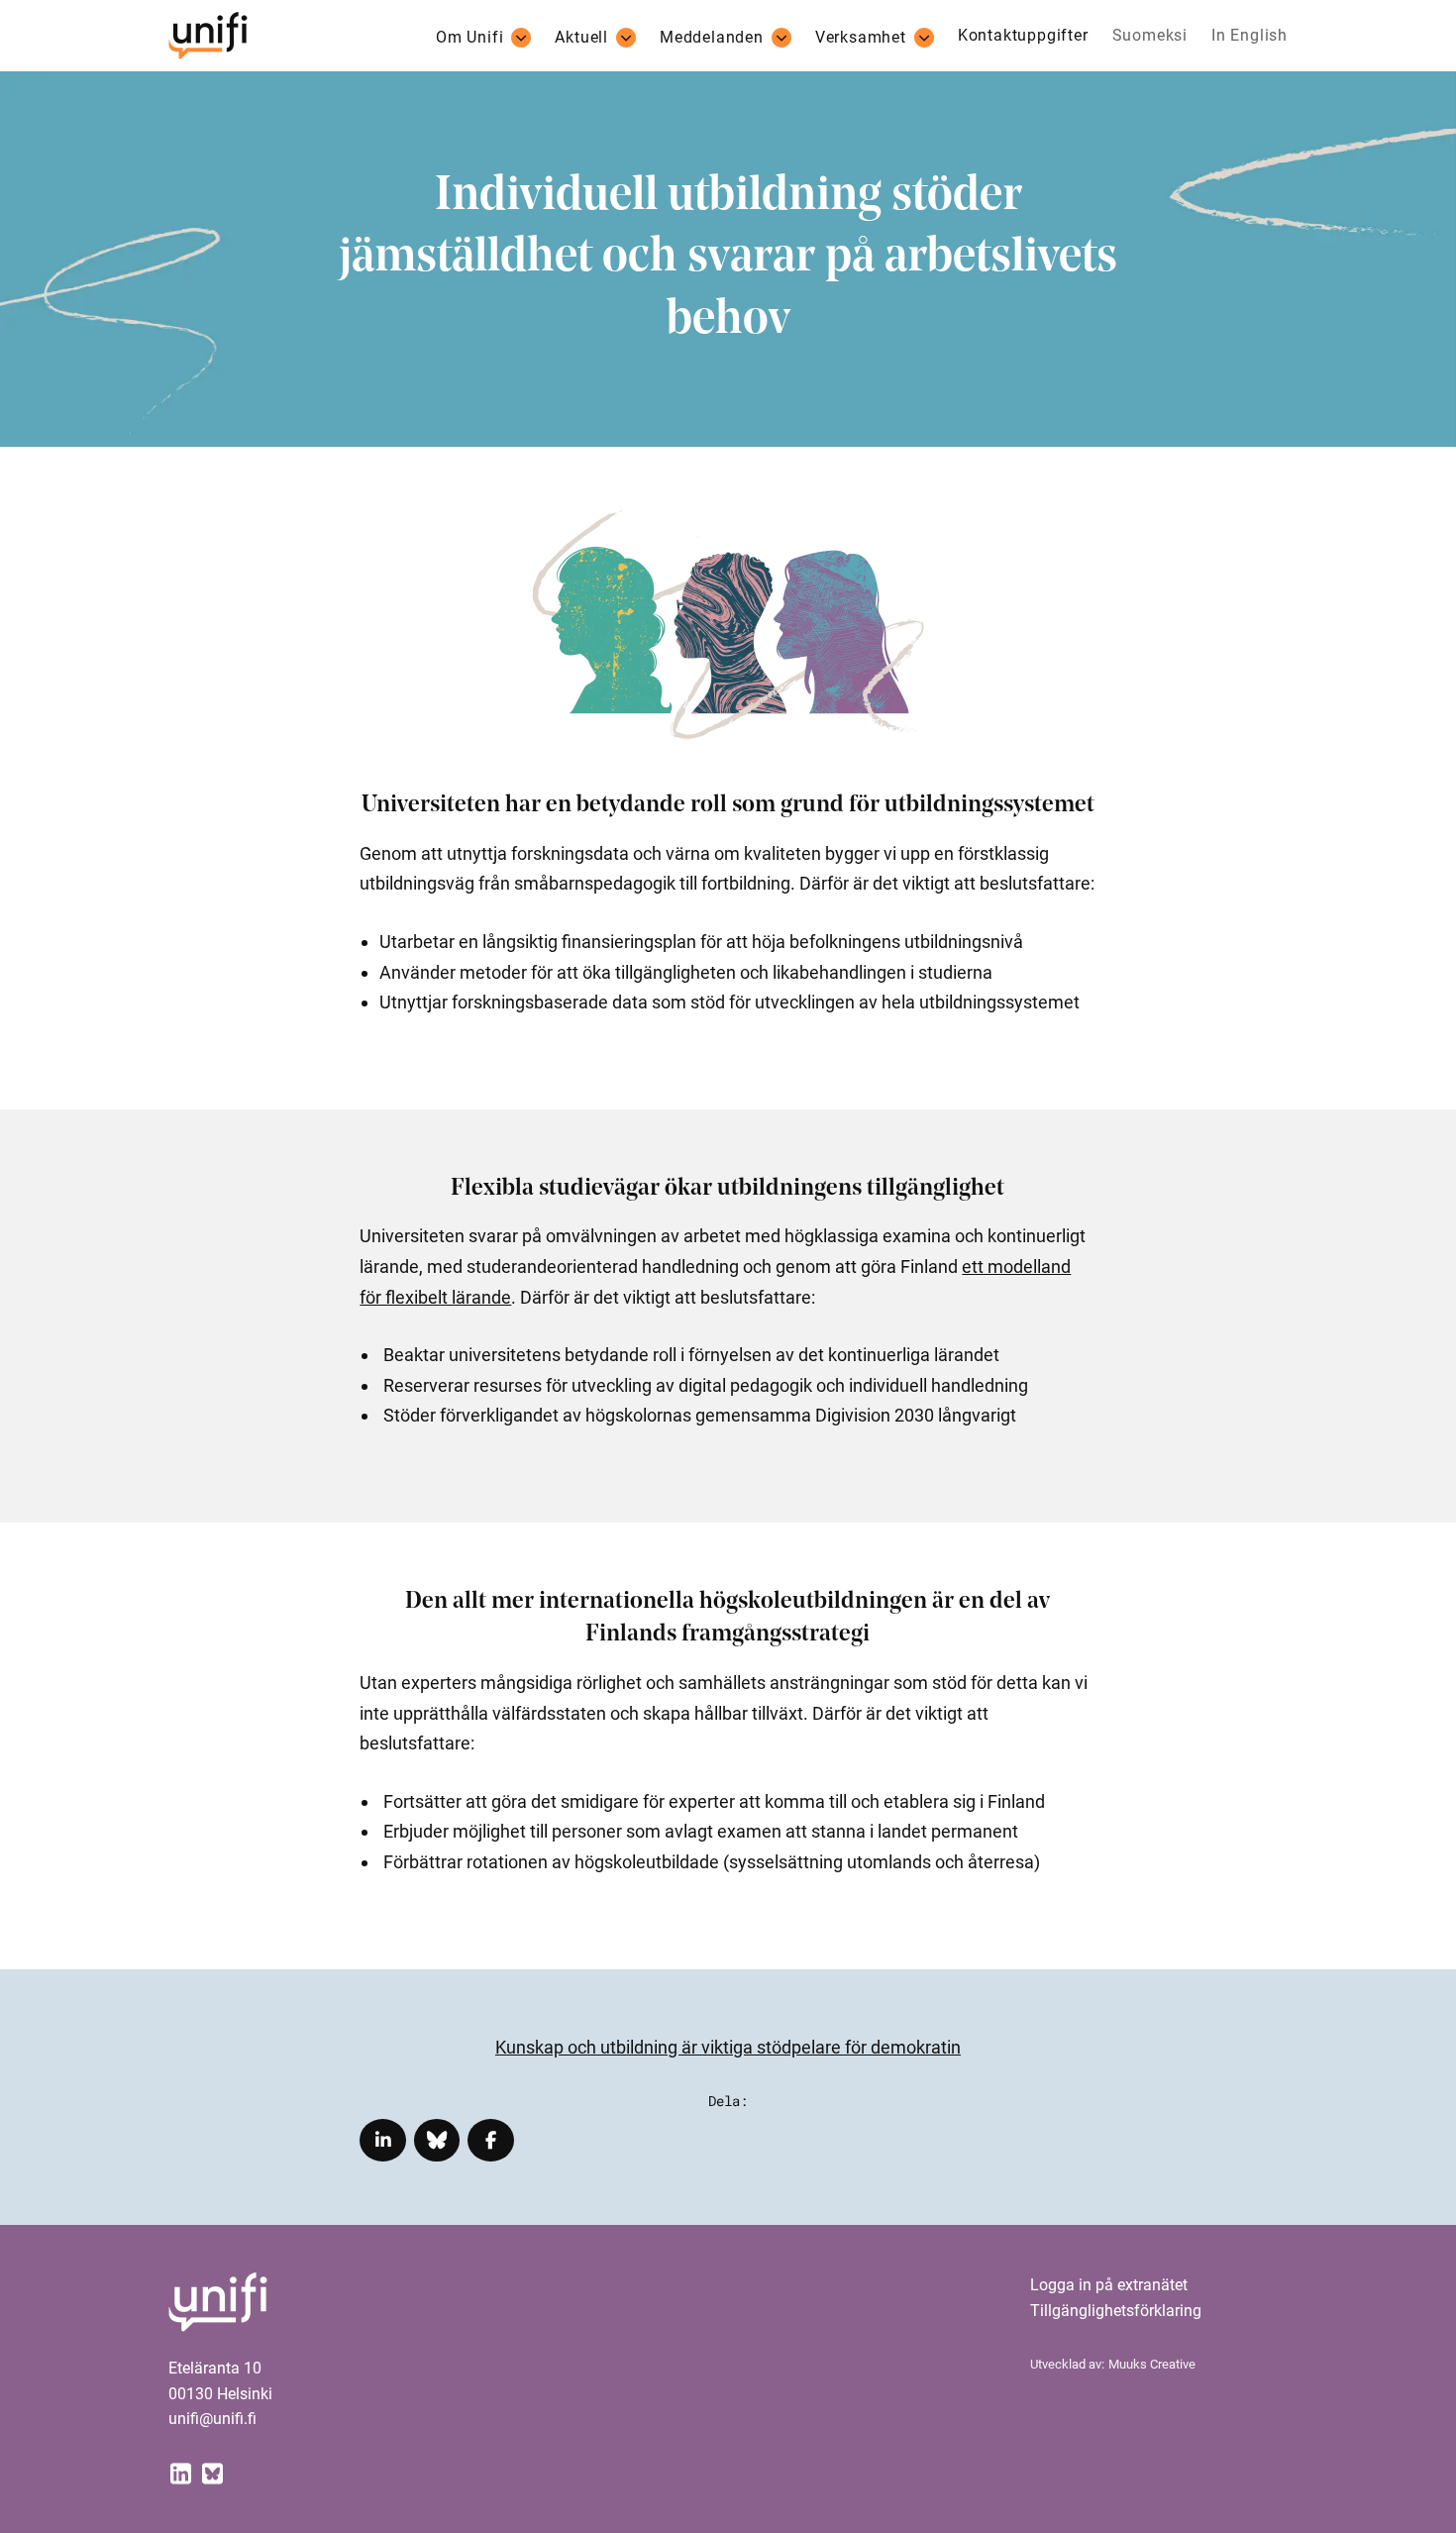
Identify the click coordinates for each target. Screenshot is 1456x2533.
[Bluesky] (212, 2472)
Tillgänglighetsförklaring (1116, 2311)
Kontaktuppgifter (1023, 36)
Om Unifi (469, 38)
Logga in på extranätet (1109, 2285)
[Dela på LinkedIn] (383, 2140)
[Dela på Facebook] (491, 2140)
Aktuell (581, 38)
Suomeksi (1150, 36)
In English (1249, 36)
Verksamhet (861, 38)
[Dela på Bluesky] (437, 2140)
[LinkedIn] (180, 2472)
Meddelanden (712, 38)
